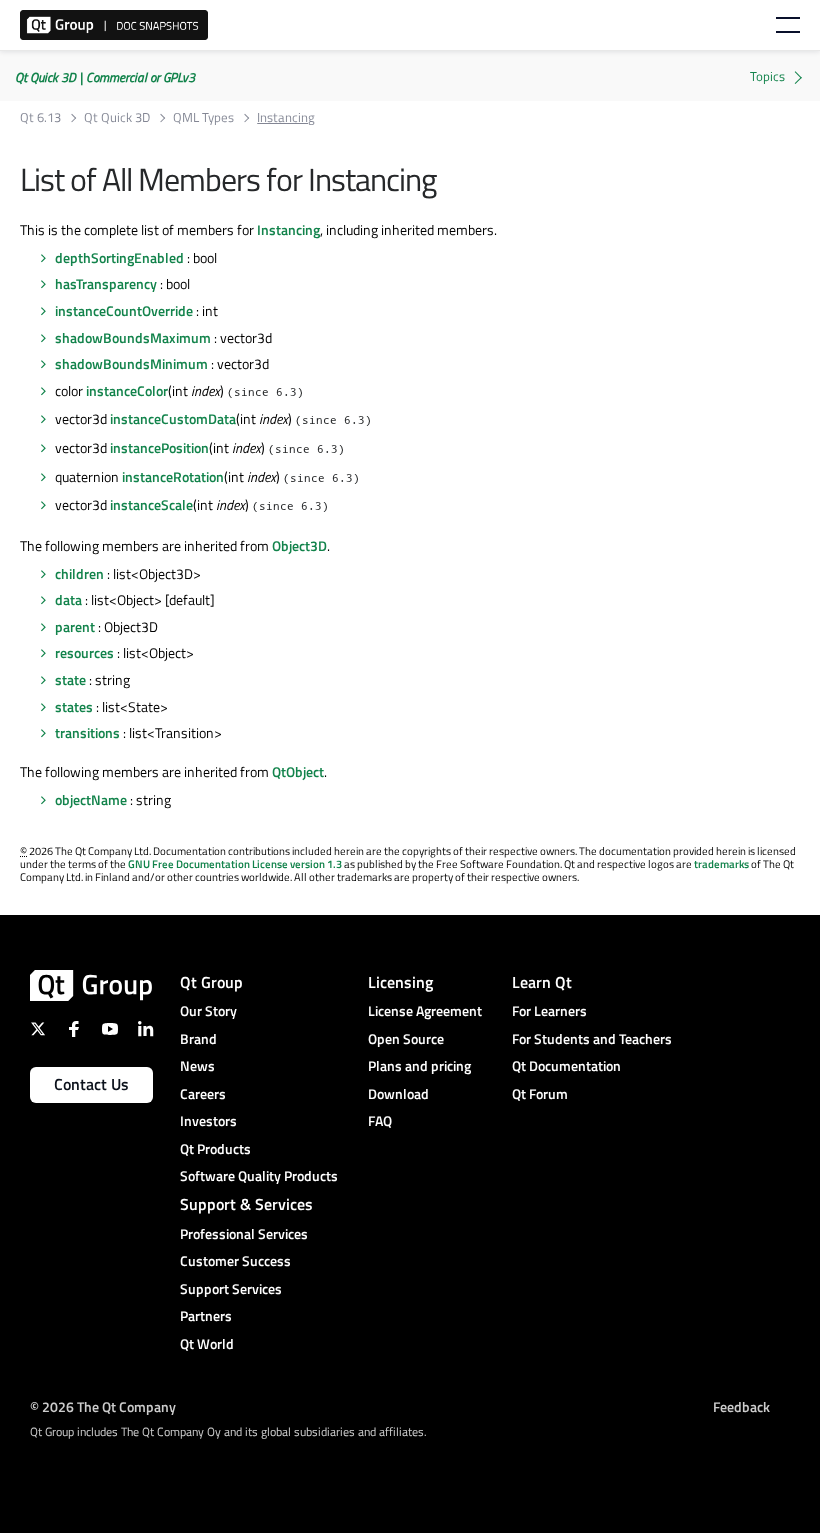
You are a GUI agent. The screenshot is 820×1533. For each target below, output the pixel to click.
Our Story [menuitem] (208, 1010)
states (74, 706)
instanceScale (151, 504)
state (70, 679)
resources (84, 652)
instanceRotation (173, 476)
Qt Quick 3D (117, 117)
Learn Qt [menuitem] (542, 982)
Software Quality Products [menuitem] (259, 1175)
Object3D (299, 545)
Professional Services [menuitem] (244, 1233)
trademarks (721, 864)
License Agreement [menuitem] (425, 1010)
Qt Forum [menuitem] (540, 1093)
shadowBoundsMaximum (133, 337)
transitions (87, 732)
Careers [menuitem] (203, 1093)
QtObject (298, 771)
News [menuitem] (197, 1065)
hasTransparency (106, 283)
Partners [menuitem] (206, 1315)
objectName (91, 799)
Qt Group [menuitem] (211, 982)
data (68, 599)
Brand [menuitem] (198, 1038)
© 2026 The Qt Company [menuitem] (103, 1406)
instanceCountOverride (124, 310)
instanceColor (127, 390)
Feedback (741, 1406)
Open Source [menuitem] (406, 1038)
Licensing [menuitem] (400, 982)
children (79, 573)
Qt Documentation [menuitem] (566, 1065)
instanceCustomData (173, 418)
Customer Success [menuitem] (235, 1260)
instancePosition (159, 447)
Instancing (288, 229)
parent (75, 626)
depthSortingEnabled (119, 257)
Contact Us (91, 1084)
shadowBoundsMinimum (131, 363)
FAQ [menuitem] (380, 1120)
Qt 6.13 (40, 117)
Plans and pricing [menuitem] (419, 1065)
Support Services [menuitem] (231, 1288)
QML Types (203, 117)
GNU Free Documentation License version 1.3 (235, 864)
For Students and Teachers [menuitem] (592, 1038)
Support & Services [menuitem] (246, 1204)
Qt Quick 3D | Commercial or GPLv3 (105, 77)
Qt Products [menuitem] (215, 1148)
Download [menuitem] (398, 1093)
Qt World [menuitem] (207, 1343)
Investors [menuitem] (208, 1120)
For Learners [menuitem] (549, 1010)
